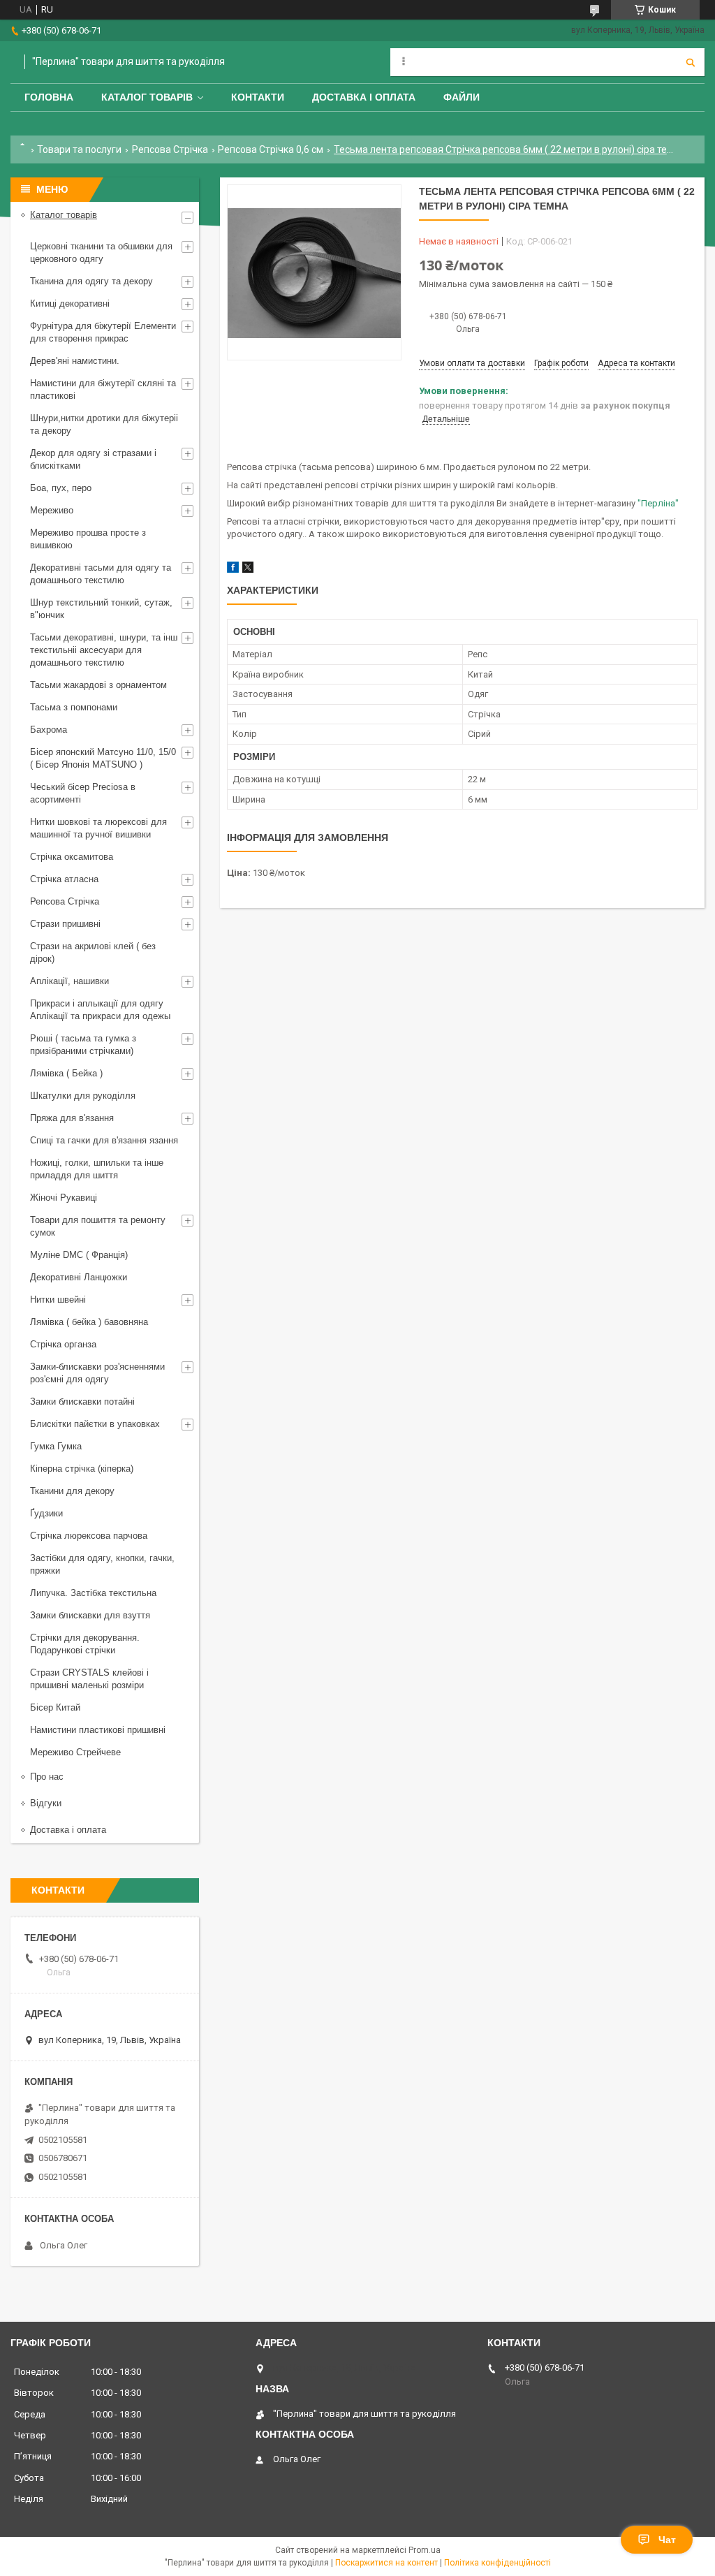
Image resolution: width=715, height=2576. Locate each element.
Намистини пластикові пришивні (98, 1730)
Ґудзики (46, 1513)
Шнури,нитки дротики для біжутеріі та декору (104, 424)
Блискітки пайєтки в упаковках (95, 1424)
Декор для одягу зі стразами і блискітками (93, 459)
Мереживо (52, 510)
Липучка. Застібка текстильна (93, 1593)
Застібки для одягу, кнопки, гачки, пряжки (102, 1564)
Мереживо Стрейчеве (75, 1752)
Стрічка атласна (64, 879)
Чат (667, 2540)
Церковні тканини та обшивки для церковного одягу (101, 253)
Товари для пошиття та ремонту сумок (98, 1226)
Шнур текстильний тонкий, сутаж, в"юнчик (101, 609)
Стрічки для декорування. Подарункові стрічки (85, 1644)
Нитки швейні (58, 1300)
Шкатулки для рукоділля (83, 1096)
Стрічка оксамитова (72, 857)
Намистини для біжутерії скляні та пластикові (103, 389)
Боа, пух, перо (61, 488)
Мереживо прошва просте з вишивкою (88, 539)
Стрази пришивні (65, 924)
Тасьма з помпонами (74, 707)
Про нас (47, 1777)
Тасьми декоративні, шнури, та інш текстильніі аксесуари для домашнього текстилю (104, 650)
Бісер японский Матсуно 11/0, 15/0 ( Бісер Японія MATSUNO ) (103, 758)
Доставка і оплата (364, 97)
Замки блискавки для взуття (90, 1615)
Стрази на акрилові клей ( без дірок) (93, 952)
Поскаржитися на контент (386, 2563)
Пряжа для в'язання (72, 1118)
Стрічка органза (63, 1344)
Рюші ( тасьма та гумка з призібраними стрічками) (83, 1045)
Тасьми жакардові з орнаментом (98, 685)
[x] (248, 570)
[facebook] (233, 570)
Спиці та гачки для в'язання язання (104, 1140)
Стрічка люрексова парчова (89, 1536)
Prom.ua (425, 2550)
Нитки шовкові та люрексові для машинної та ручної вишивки (98, 828)
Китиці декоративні (70, 303)
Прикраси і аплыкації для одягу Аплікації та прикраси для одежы (100, 1010)
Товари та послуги (79, 149)
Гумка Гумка (56, 1446)
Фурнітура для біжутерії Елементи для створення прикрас (103, 332)
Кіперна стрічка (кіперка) (82, 1469)
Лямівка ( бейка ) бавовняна (89, 1322)
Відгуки (46, 1803)
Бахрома (49, 730)
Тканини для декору (72, 1491)
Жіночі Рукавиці (64, 1198)
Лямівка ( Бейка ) (66, 1073)
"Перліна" (658, 503)
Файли (462, 97)
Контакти (258, 97)
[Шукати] (691, 62)
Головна (49, 97)
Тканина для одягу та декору (91, 281)
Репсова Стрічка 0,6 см (271, 149)
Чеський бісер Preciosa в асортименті (83, 793)
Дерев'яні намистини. (75, 361)
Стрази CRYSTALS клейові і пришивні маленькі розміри (89, 1679)
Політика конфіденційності (497, 2563)
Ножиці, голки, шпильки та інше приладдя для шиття (97, 1169)
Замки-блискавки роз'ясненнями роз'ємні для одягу (97, 1373)
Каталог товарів (147, 97)
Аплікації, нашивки (69, 981)
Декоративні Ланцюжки (79, 1277)
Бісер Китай (55, 1707)
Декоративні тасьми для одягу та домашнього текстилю (101, 574)
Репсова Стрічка (170, 149)
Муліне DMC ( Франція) (79, 1255)
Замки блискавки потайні (82, 1402)
